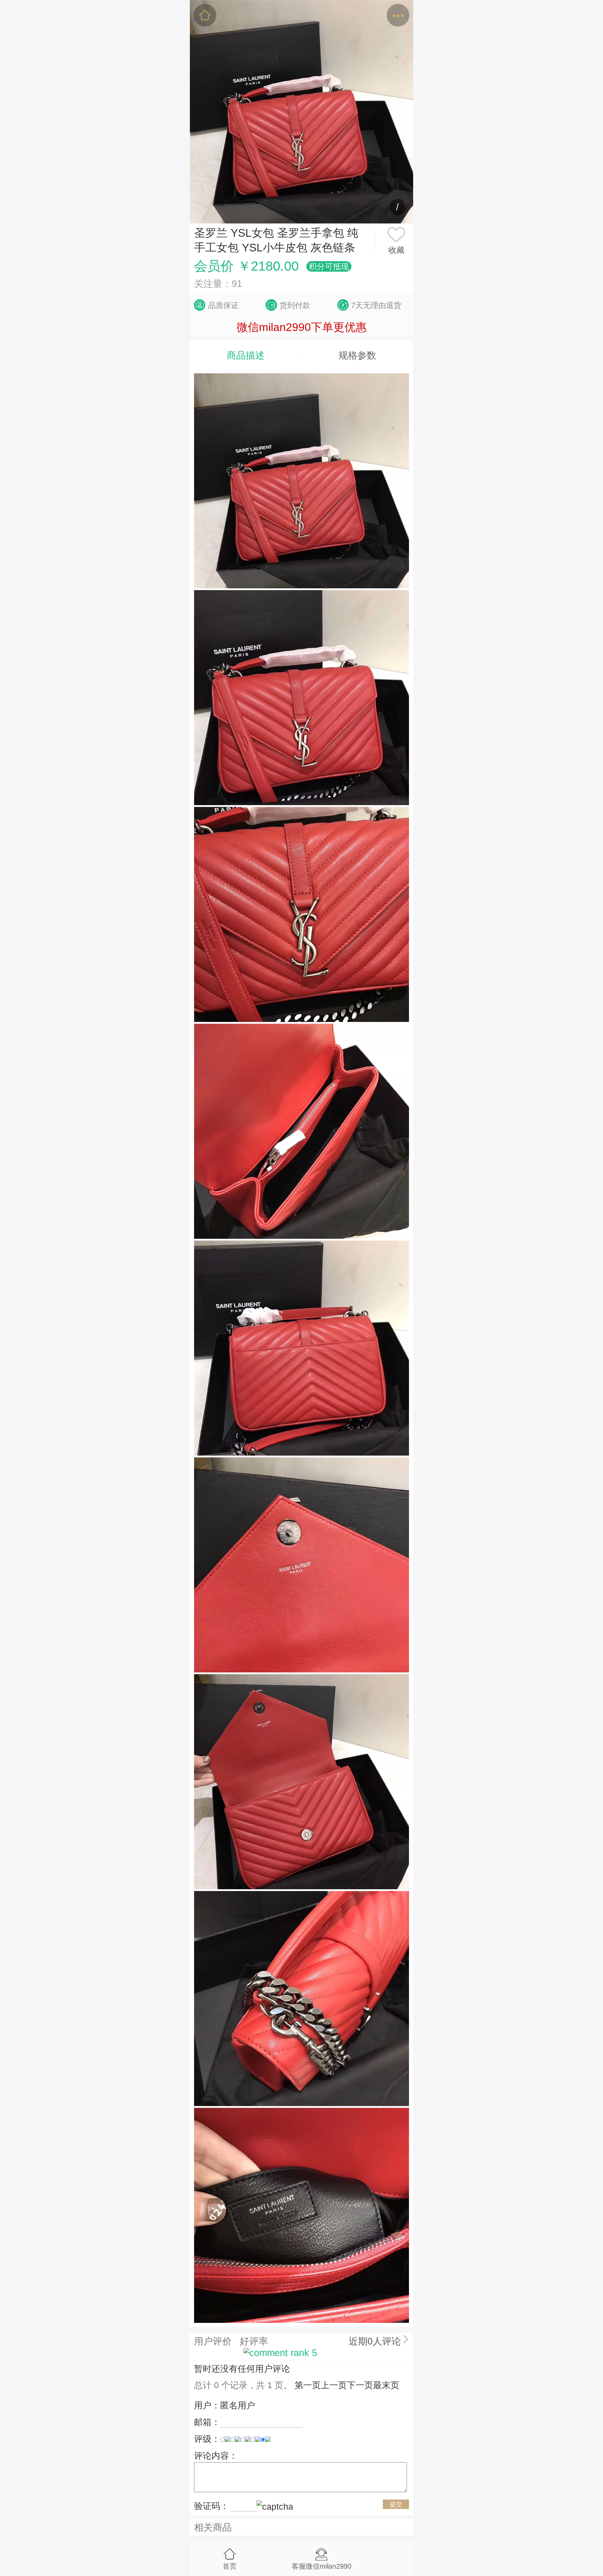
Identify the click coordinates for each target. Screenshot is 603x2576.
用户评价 (213, 2341)
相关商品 (213, 2527)
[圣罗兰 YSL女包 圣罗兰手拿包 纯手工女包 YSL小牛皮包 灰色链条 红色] (301, 112)
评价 (340, 16)
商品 (263, 16)
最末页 (386, 2385)
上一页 (334, 2385)
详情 (301, 16)
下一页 (360, 2385)
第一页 (308, 2385)
